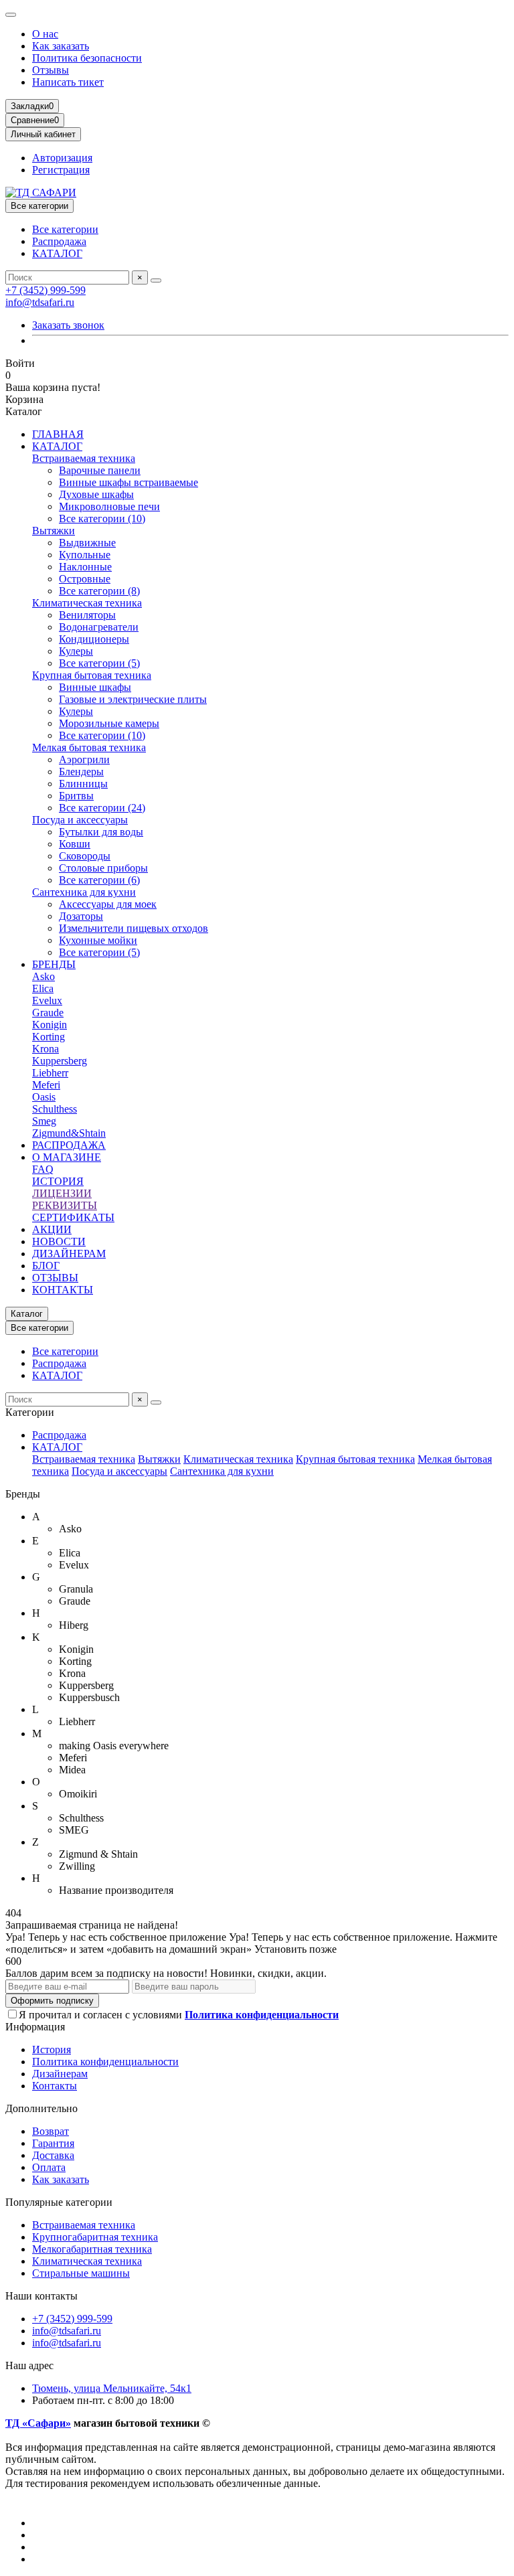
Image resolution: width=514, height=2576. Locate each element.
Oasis (44, 1097)
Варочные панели (100, 470)
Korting (49, 1037)
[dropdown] (11, 15)
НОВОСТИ (59, 1241)
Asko (44, 976)
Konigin (50, 1025)
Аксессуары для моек (108, 904)
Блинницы (83, 784)
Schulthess (55, 1109)
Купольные (85, 555)
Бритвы (76, 796)
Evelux (47, 1000)
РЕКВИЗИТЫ (65, 1205)
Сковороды (85, 856)
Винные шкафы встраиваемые (128, 482)
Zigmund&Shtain (69, 1133)
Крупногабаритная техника (95, 2237)
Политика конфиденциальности (105, 2062)
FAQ (43, 1169)
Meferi (46, 1085)
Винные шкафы (95, 687)
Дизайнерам (60, 2074)
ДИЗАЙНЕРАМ (69, 1254)
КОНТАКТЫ (63, 1290)
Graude (48, 1013)
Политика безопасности (87, 58)
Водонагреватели (99, 627)
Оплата (49, 2167)
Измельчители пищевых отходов (134, 928)
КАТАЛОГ (57, 253)
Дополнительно (41, 2108)
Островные (85, 579)
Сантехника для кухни (84, 892)
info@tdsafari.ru (40, 302)
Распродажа (59, 241)
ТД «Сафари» (38, 2423)
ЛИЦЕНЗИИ (62, 1193)
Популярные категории (59, 2202)
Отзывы (51, 70)
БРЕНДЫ (54, 964)
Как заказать (61, 46)
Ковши (75, 844)
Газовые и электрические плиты (133, 699)
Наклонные (85, 567)
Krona (46, 1049)
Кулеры (76, 651)
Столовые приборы (103, 868)
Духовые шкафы (96, 494)
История (52, 2049)
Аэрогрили (84, 759)
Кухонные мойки (98, 940)
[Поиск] (156, 280)
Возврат (51, 2131)
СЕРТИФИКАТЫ (73, 1217)
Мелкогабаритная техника (92, 2249)
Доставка (53, 2155)
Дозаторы (81, 916)
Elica (43, 988)
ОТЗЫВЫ (55, 1278)
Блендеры (81, 772)
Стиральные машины (81, 2273)
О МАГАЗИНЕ (67, 1157)
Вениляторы (87, 615)
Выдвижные (87, 543)
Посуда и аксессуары (80, 820)
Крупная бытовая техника (92, 675)
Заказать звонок (68, 325)
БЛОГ (46, 1266)
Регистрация (61, 170)
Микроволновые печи (109, 506)
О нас (45, 34)
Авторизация (62, 158)
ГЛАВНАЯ (58, 434)
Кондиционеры (94, 639)
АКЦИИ (52, 1229)
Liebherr (50, 1073)
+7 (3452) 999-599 (46, 290)
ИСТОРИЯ (58, 1181)
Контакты (55, 2086)
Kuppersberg (60, 1061)
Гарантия (53, 2143)
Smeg (44, 1121)
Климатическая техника (87, 603)
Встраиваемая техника (84, 458)
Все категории (65, 229)
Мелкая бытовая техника (89, 747)
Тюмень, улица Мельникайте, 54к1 (112, 2388)
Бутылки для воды (101, 832)
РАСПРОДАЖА (69, 1145)
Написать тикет (68, 82)
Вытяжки (54, 531)
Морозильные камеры (109, 723)
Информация (35, 2027)
